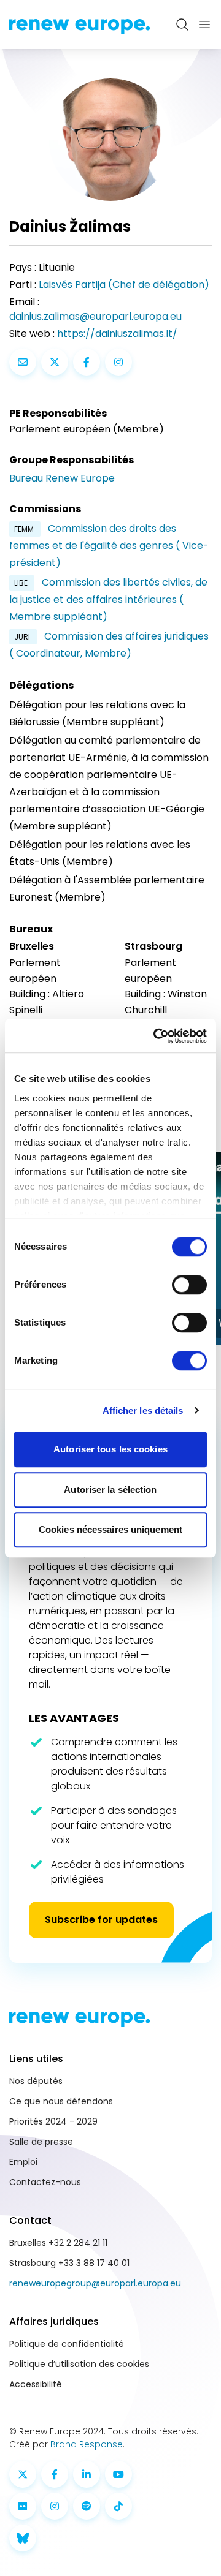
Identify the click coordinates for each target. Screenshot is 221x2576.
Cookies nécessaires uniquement (110, 1529)
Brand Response (87, 2444)
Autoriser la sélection (110, 1490)
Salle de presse (41, 2142)
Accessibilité (36, 2384)
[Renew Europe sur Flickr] (23, 2506)
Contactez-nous (45, 2182)
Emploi (23, 2162)
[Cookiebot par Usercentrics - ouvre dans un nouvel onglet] (156, 1036)
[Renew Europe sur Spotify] (87, 2506)
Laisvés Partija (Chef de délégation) (124, 285)
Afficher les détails (143, 1411)
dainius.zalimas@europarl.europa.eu (95, 316)
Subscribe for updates (101, 1920)
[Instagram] (118, 362)
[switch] (189, 1285)
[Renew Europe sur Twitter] (23, 2474)
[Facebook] (87, 362)
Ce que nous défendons (61, 2101)
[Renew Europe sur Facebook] (55, 2474)
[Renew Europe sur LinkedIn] (87, 2474)
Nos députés (36, 2081)
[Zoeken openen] (182, 25)
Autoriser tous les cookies (110, 1449)
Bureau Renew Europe (62, 478)
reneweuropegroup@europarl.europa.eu (95, 2283)
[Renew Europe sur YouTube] (118, 2474)
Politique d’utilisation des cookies (79, 2364)
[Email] (23, 362)
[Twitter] (55, 362)
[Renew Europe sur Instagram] (55, 2506)
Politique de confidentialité (67, 2344)
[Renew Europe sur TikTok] (118, 2506)
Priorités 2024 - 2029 (53, 2121)
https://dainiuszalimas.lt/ (117, 334)
